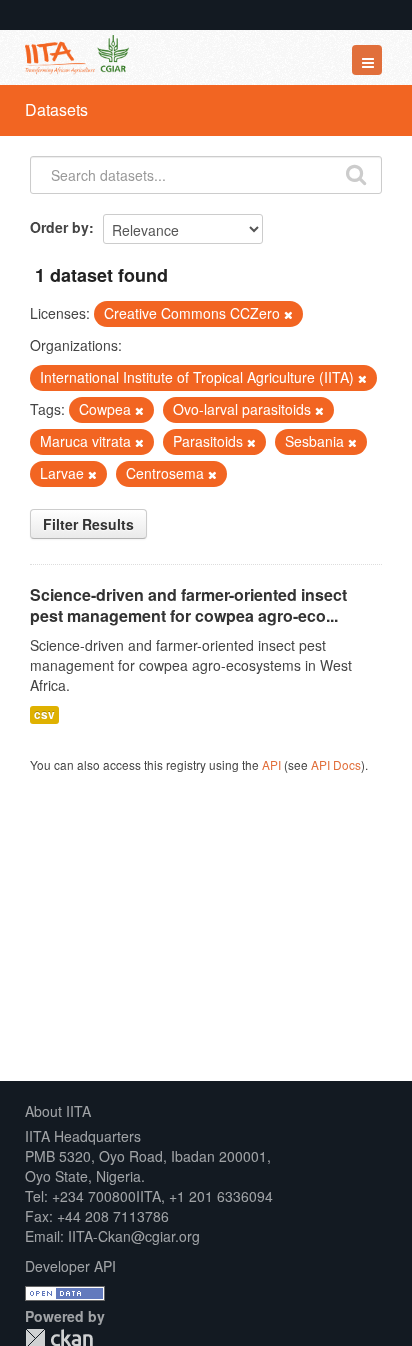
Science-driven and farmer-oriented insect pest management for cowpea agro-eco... (188, 605)
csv (44, 714)
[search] (356, 173)
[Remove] (288, 314)
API (271, 764)
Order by (59, 227)
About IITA (58, 1111)
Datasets (56, 109)
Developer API (70, 1266)
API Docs (336, 764)
